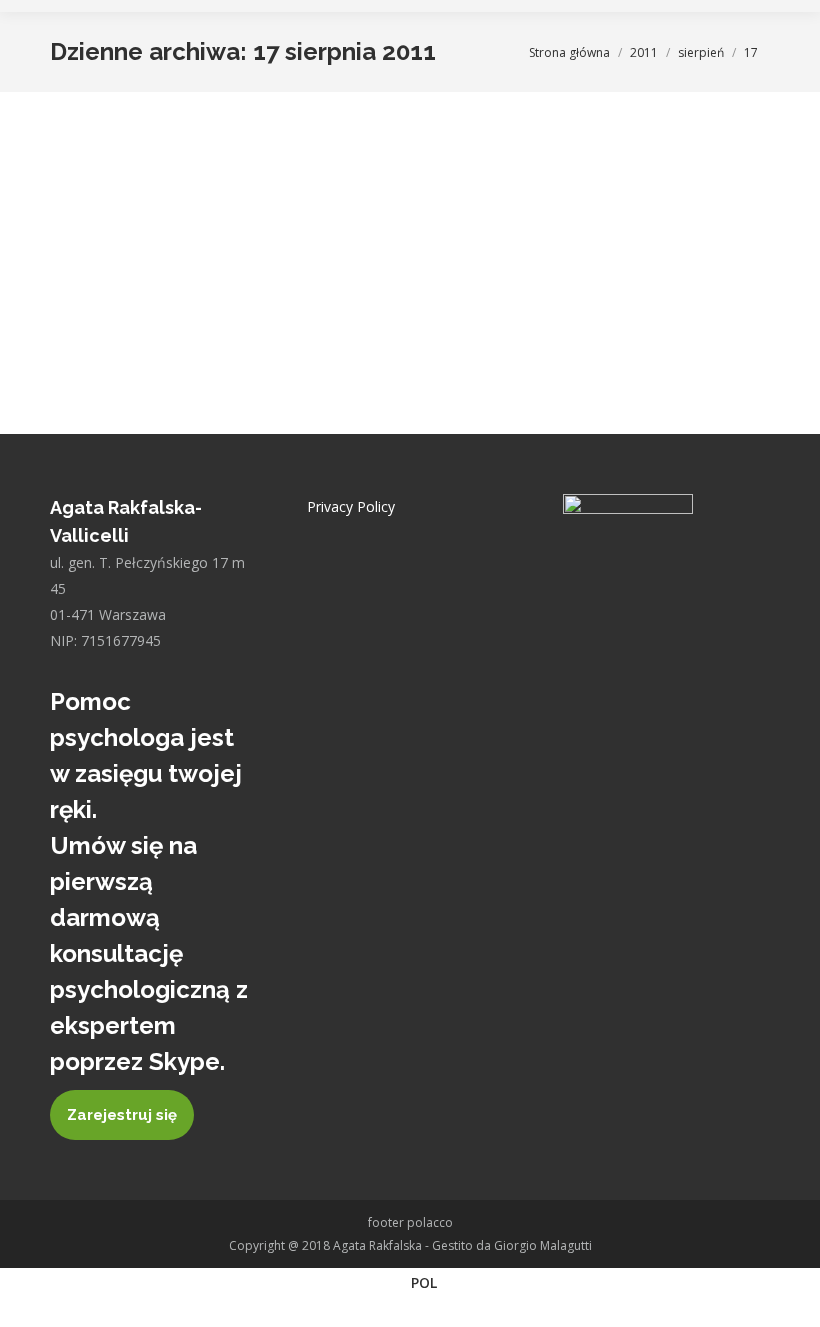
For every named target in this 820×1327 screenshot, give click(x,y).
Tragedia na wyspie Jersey (194, 175)
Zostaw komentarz (385, 211)
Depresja (101, 211)
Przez (175, 211)
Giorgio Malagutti (543, 1245)
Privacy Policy (351, 506)
